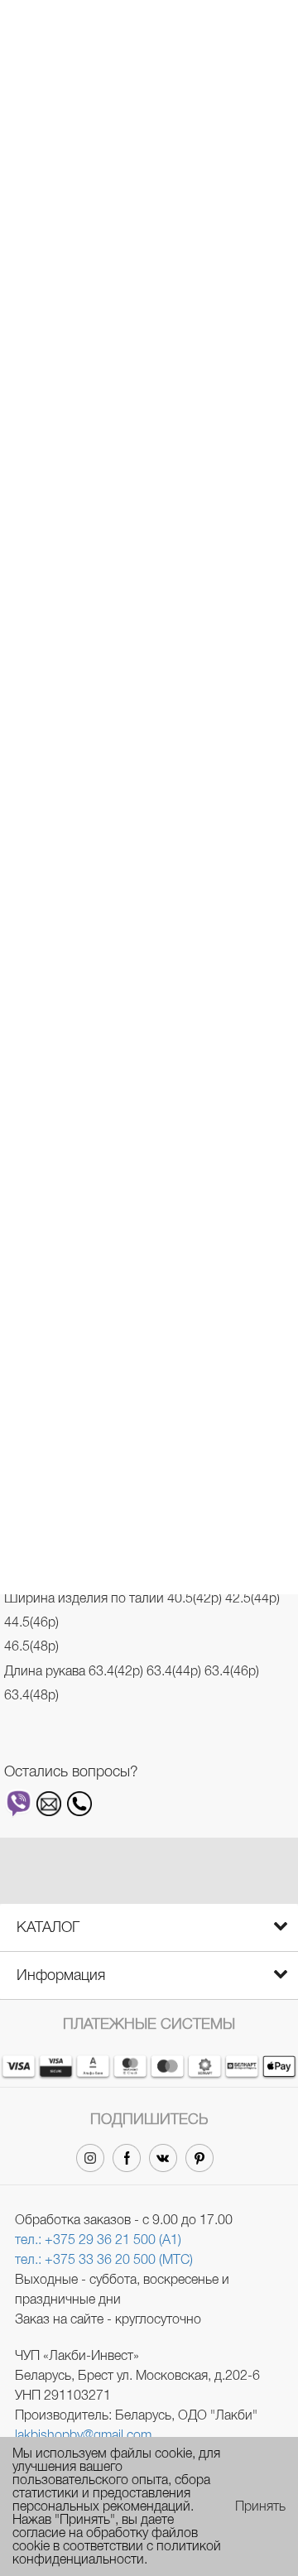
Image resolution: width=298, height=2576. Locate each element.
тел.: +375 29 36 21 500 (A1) (98, 2240)
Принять (260, 2506)
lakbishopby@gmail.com (83, 2435)
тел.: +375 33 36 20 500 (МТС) (104, 2259)
